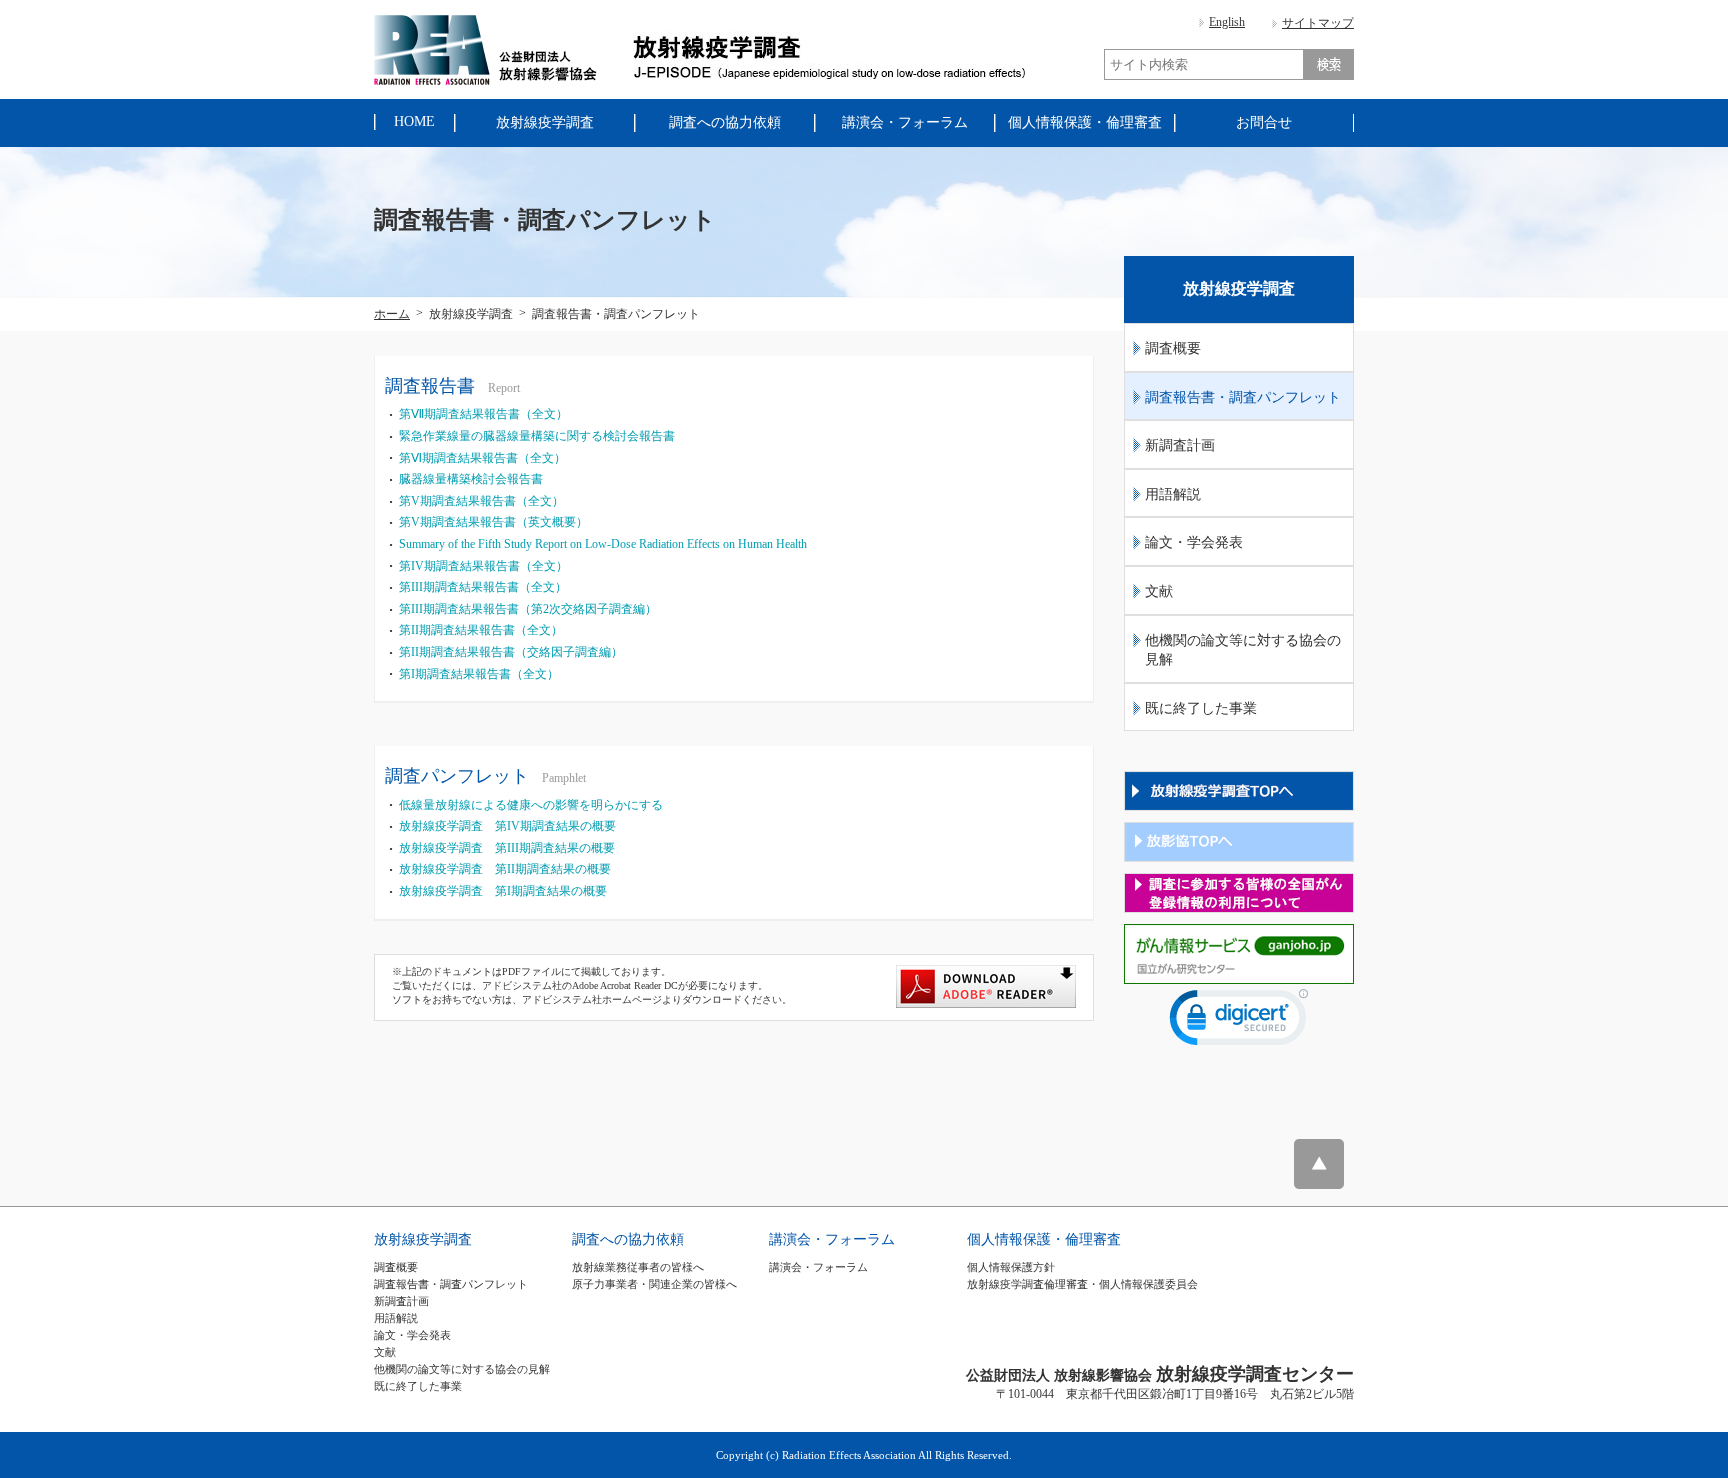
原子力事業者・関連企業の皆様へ (654, 1284)
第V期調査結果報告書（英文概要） (493, 522)
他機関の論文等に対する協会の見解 (1243, 650)
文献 (1159, 591)
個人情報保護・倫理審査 (1044, 1239)
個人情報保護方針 (1011, 1267)
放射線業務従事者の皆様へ (638, 1267)
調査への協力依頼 (628, 1239)
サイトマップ (1318, 23)
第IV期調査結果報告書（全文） (483, 566)
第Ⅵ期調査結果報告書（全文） (482, 458)
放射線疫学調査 (423, 1239)
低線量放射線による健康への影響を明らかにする (531, 805)
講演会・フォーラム (832, 1239)
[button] (1239, 1022)
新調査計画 (1180, 445)
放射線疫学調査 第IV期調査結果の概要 (507, 826)
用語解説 (1173, 494)
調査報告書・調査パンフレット (1243, 397)
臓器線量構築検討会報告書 (471, 479)
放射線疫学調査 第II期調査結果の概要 (505, 869)
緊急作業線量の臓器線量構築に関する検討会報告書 (537, 436)
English (1227, 22)
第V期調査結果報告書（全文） (481, 501)
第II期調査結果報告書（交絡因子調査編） (511, 652)
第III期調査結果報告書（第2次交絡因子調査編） (528, 609)
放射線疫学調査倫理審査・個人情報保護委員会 (1082, 1284)
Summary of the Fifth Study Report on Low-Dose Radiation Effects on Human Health (603, 544)
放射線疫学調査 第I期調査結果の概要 (503, 891)
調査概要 (1173, 348)
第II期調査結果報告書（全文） (481, 630)
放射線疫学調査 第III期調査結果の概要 (507, 848)
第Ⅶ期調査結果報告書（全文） (483, 414)
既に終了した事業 (1201, 708)
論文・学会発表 (1194, 542)
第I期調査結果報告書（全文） (479, 674)
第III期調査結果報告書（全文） (483, 587)
